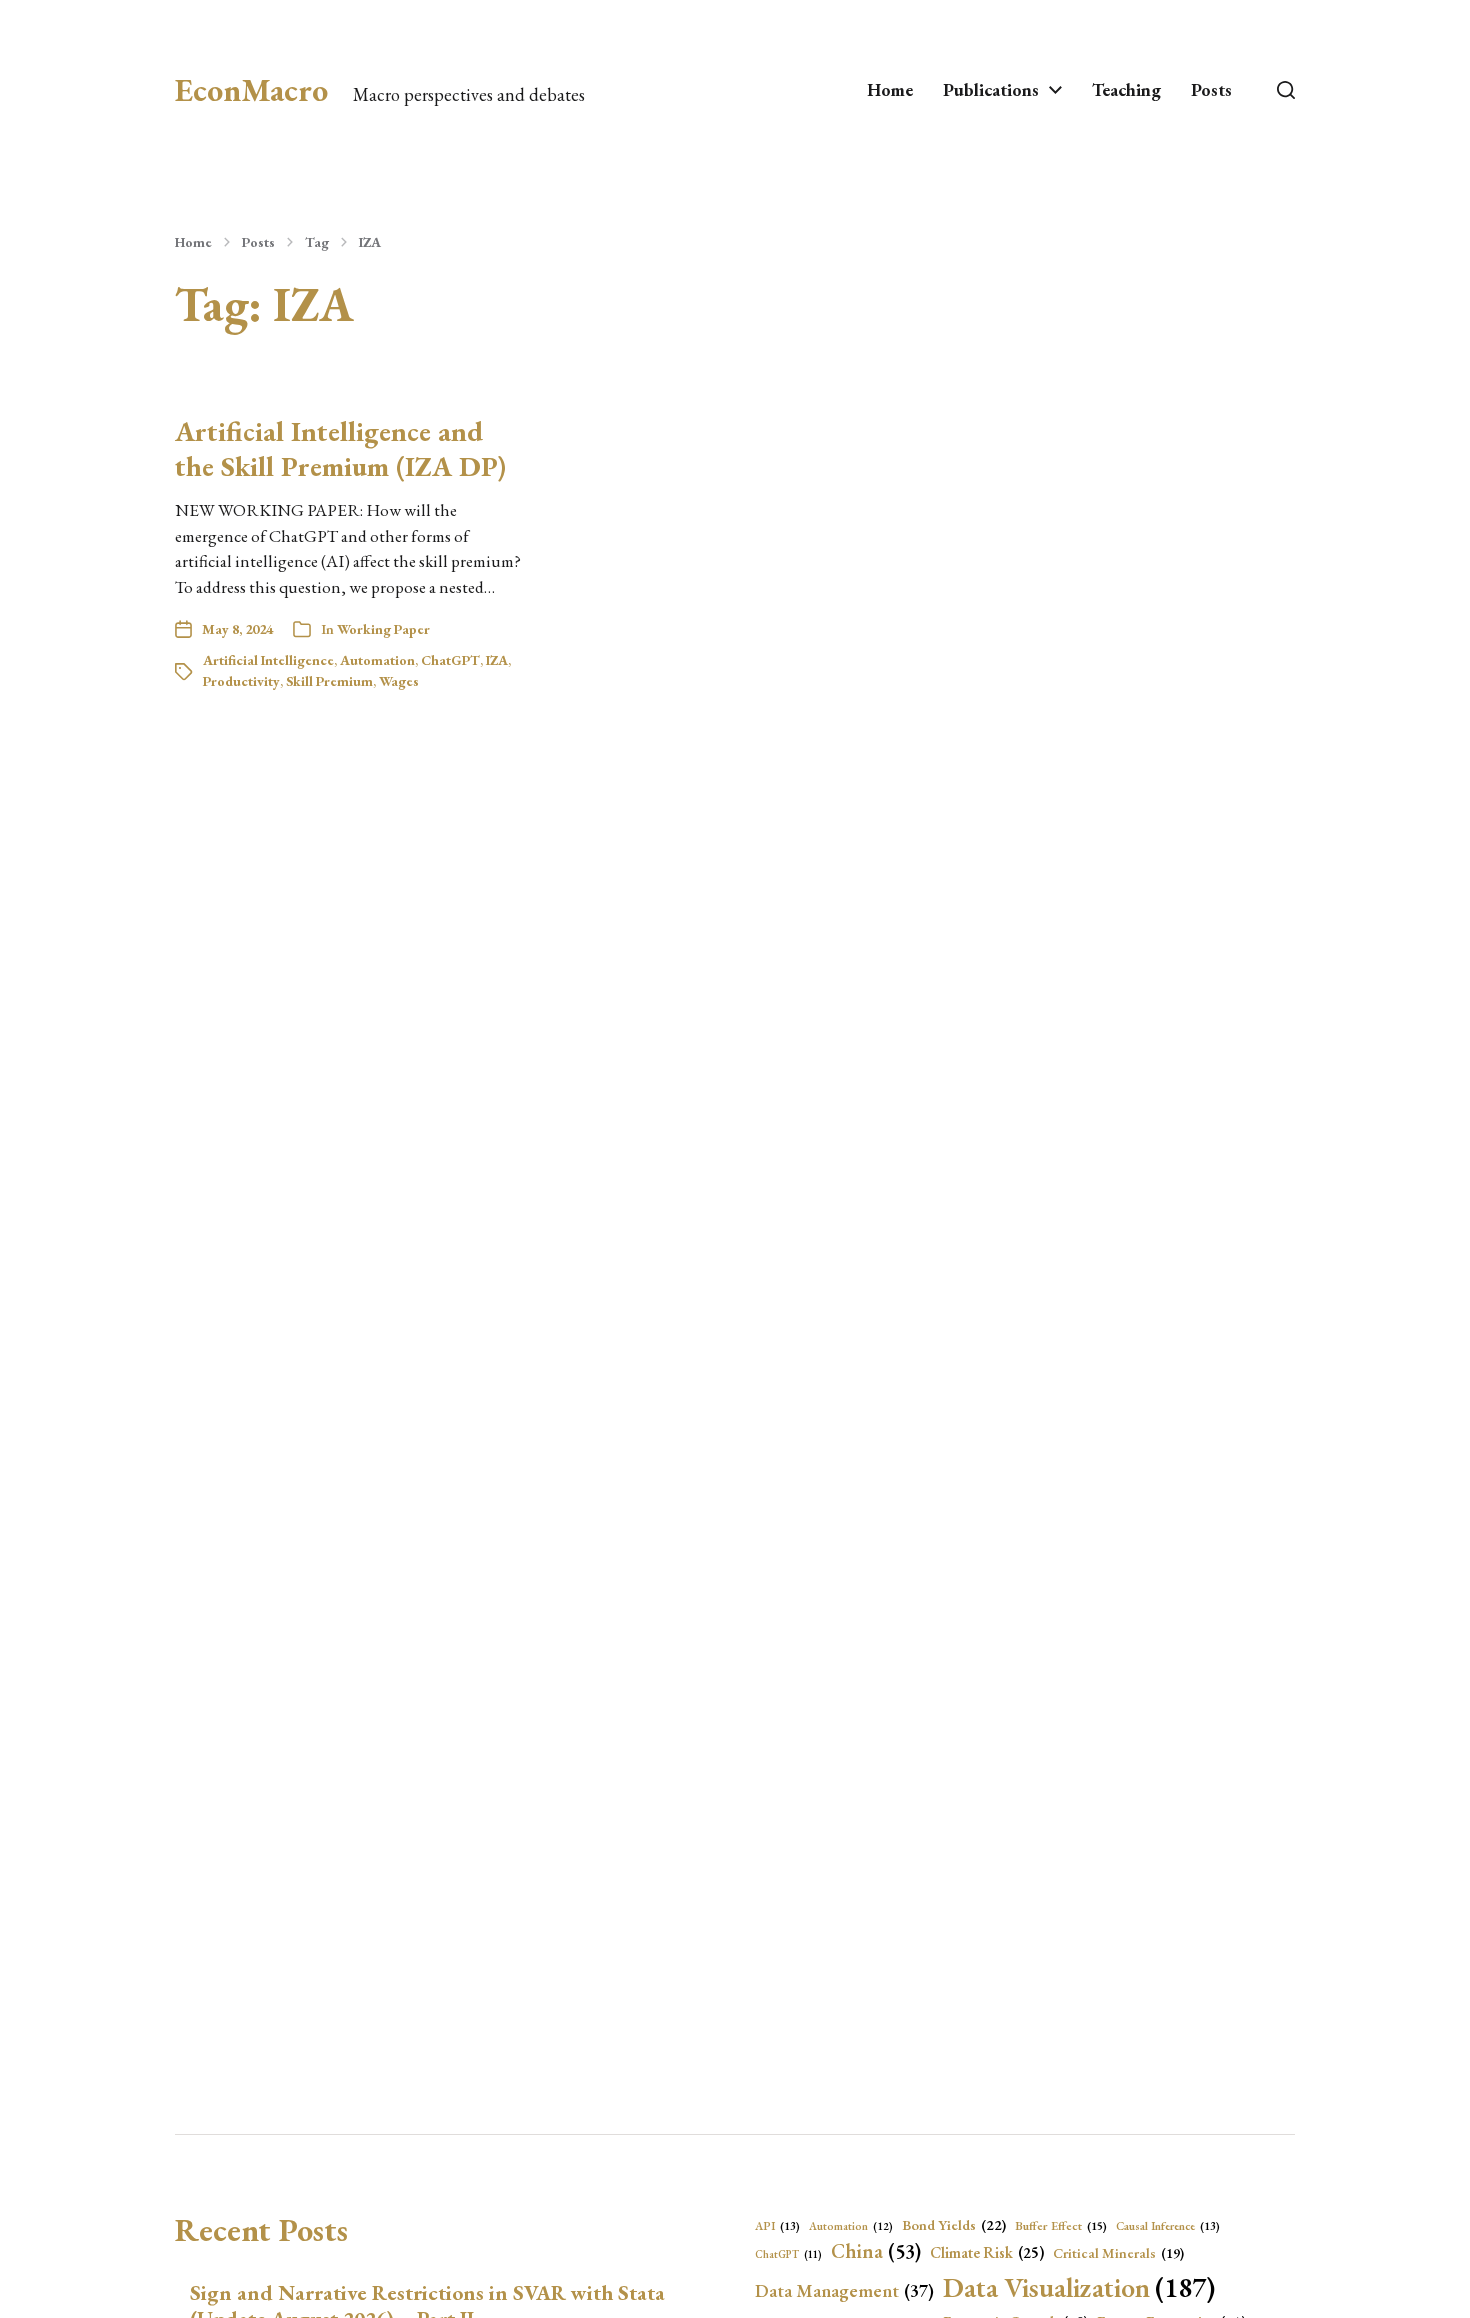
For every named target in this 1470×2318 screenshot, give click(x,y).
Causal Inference (1168, 2225)
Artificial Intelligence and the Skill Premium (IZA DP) (340, 448)
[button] (1286, 90)
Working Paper (383, 629)
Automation (377, 660)
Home (890, 90)
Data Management (844, 2290)
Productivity (241, 681)
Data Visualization (1079, 2287)
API (777, 2225)
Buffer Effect (1061, 2226)
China (876, 2251)
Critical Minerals (1118, 2253)
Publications (991, 90)
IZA (370, 242)
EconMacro (251, 90)
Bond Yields (954, 2224)
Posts (1211, 90)
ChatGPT (450, 660)
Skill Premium (329, 681)
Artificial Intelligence (268, 660)
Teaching (1126, 90)
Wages (399, 681)
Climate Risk (987, 2253)
